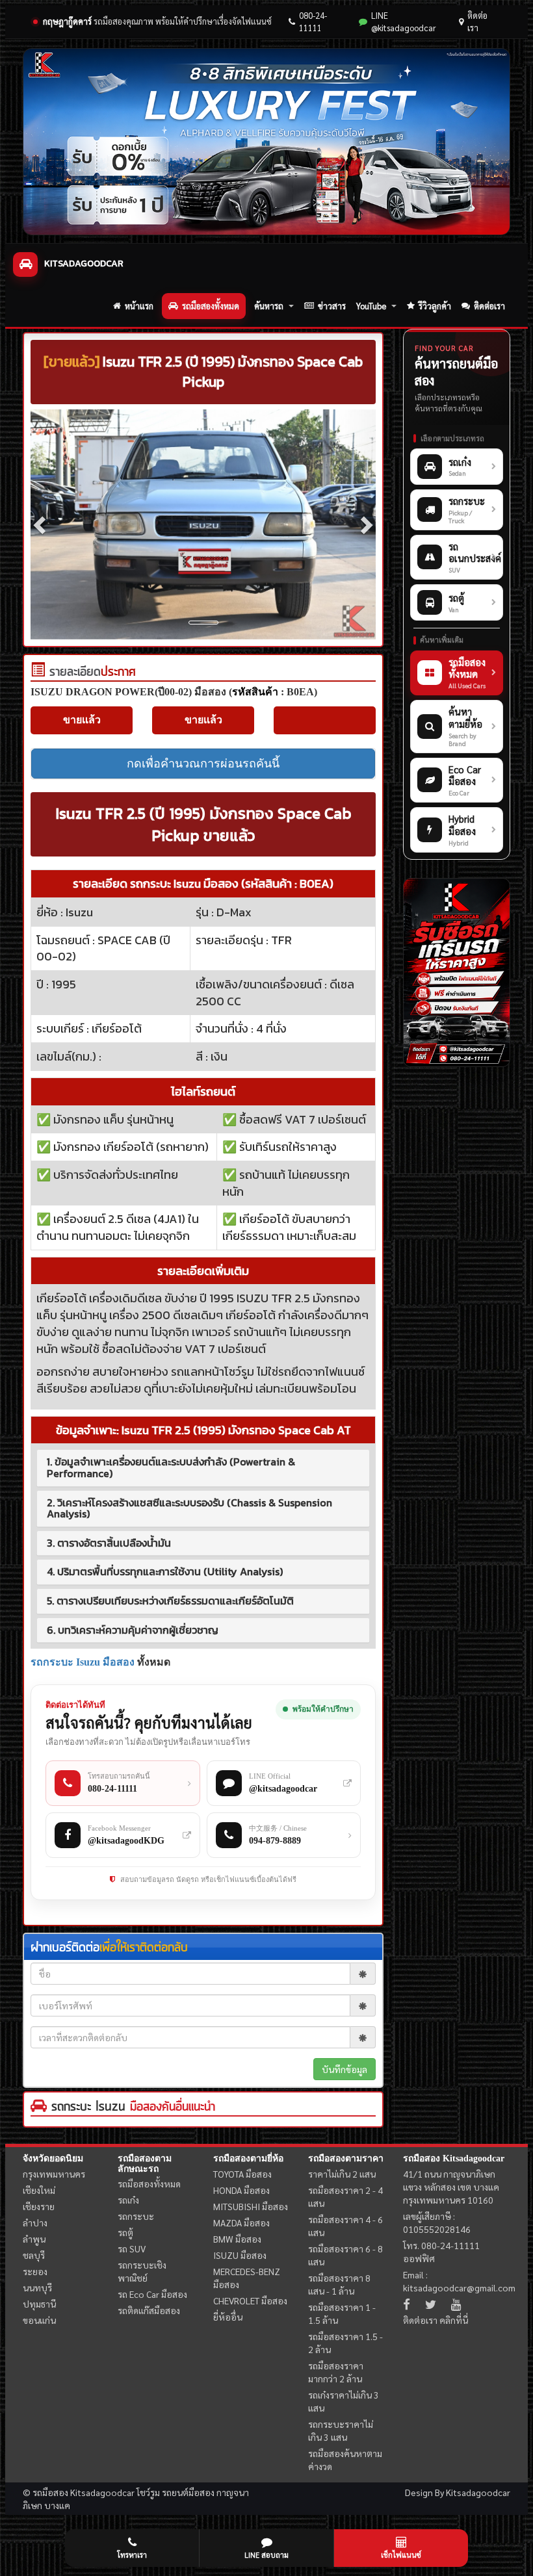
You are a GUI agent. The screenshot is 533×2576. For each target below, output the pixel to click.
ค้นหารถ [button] (269, 306)
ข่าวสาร (332, 306)
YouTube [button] (371, 306)
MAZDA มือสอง (241, 2222)
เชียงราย (39, 2206)
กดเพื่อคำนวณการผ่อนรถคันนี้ (203, 764)
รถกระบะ (136, 2216)
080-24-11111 (313, 21)
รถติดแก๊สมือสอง (149, 2310)
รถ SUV (132, 2248)
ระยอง (35, 2271)
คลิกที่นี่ (454, 2320)
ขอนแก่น (39, 2320)
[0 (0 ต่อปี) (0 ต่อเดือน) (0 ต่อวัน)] (38, 673)
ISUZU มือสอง (240, 2255)
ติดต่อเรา (477, 21)
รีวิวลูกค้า (435, 306)
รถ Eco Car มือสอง (152, 2294)
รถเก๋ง (128, 2200)
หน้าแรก (139, 306)
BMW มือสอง (237, 2239)
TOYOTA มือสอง (242, 2174)
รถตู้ (125, 2232)
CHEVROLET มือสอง (250, 2300)
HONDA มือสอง (241, 2190)
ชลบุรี (34, 2255)
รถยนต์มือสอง (188, 2492)
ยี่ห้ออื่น (228, 2317)
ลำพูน (34, 2239)
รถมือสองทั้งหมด (211, 306)
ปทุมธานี (39, 2304)
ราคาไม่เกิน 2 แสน (342, 2174)
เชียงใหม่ (39, 2190)
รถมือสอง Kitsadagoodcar (454, 2158)
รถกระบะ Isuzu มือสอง (83, 1662)
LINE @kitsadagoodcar (404, 21)
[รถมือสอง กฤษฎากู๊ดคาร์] (266, 142)
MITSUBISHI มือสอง (251, 2206)
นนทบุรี (37, 2287)
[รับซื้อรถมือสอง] (457, 973)
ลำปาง (35, 2222)
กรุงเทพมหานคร (54, 2174)
